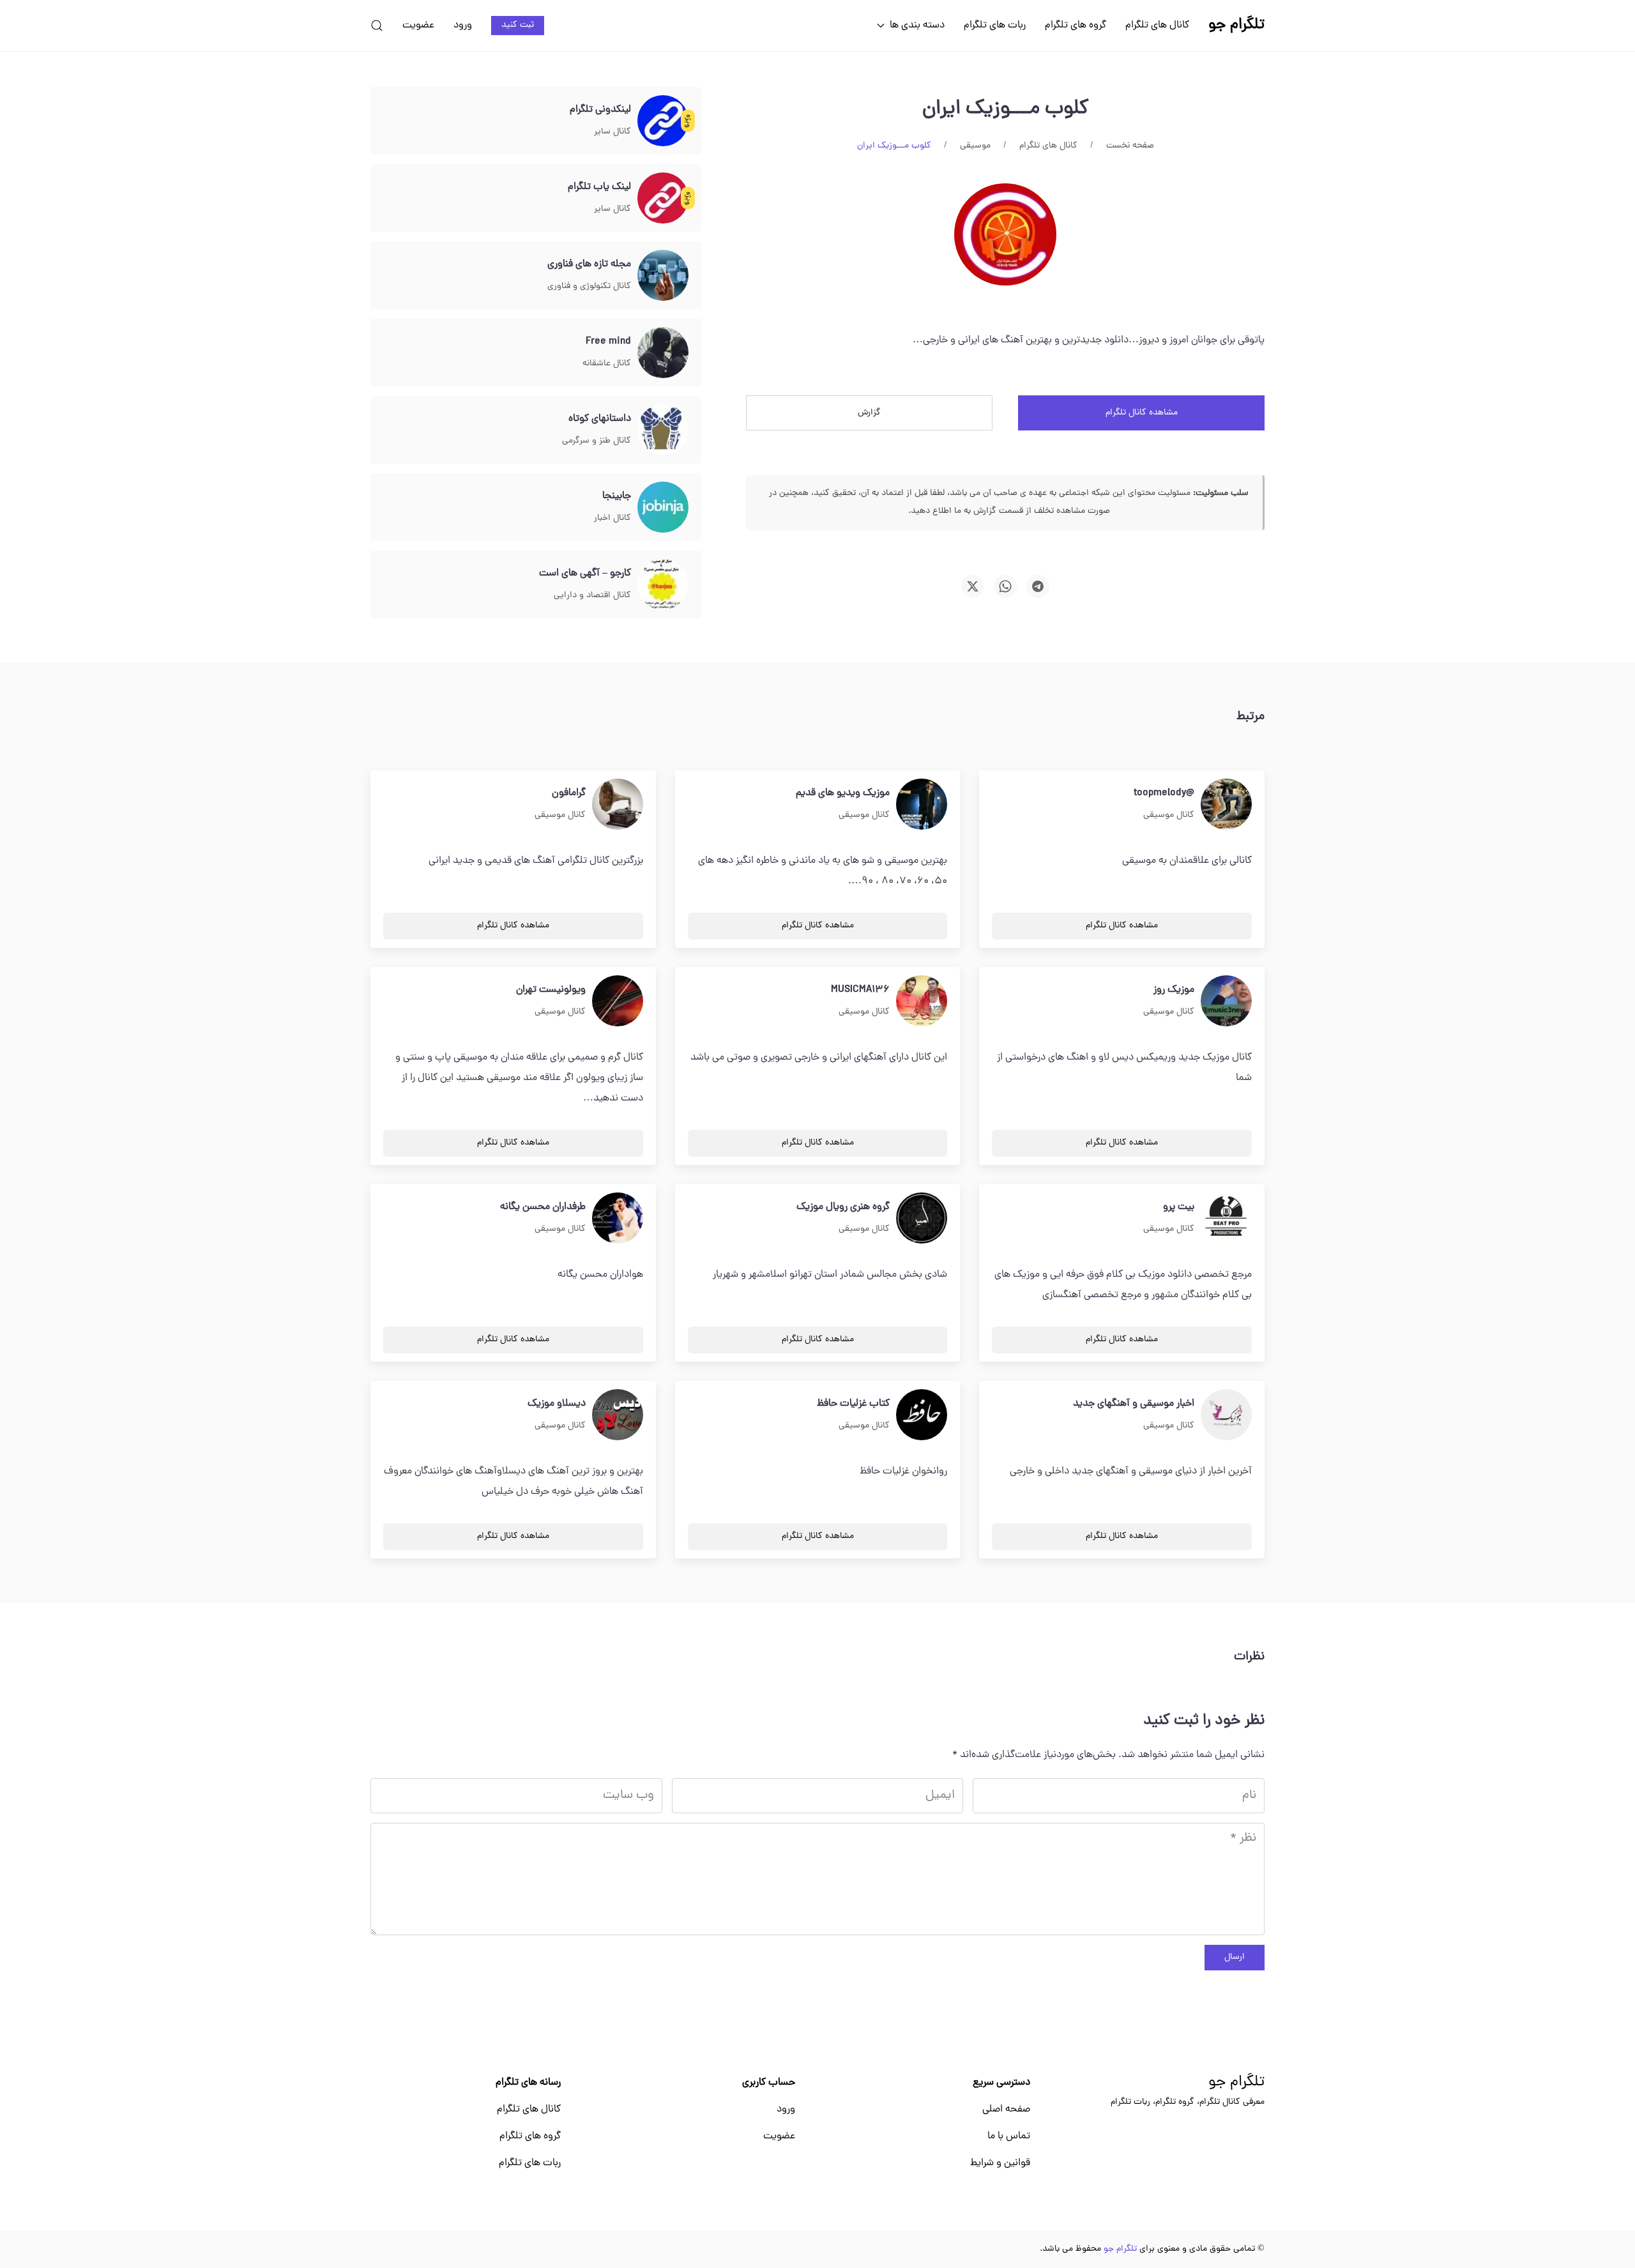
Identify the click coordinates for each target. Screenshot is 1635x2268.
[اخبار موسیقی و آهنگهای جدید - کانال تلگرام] (1226, 1415)
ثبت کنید (518, 25)
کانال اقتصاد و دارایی (592, 596)
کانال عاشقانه (607, 364)
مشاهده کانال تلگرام (1142, 413)
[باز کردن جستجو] (377, 26)
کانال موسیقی (1169, 815)
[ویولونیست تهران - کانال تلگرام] (618, 1001)
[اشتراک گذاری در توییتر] (973, 586)
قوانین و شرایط (1000, 2163)
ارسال (1235, 1957)
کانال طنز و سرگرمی (597, 441)
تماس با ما (1009, 2136)
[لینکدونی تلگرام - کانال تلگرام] (663, 121)
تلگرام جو (1236, 2083)
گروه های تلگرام (1076, 26)
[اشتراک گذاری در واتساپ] (1005, 586)
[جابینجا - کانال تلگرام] (663, 508)
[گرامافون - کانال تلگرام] (618, 805)
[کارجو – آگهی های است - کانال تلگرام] (663, 585)
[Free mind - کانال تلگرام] (663, 353)
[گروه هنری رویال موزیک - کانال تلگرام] (922, 1219)
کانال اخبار (612, 518)
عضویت (418, 26)
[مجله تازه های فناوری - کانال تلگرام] (663, 276)
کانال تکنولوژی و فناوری (589, 286)
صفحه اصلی (1006, 2110)
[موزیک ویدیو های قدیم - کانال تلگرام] (922, 805)
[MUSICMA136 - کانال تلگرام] (922, 1001)
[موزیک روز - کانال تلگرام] (1226, 1001)
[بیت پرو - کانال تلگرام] (1226, 1219)
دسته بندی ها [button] (917, 26)
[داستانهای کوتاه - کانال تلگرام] (663, 430)
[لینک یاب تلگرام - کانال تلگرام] (663, 199)
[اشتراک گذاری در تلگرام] (1038, 586)
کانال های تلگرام (1157, 26)
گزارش (869, 413)
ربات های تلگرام (995, 26)
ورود (463, 26)
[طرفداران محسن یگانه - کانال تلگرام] (618, 1219)
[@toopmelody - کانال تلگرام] (1226, 805)
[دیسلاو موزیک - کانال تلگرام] (618, 1415)
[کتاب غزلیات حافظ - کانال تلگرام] (922, 1415)
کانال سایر (612, 132)
